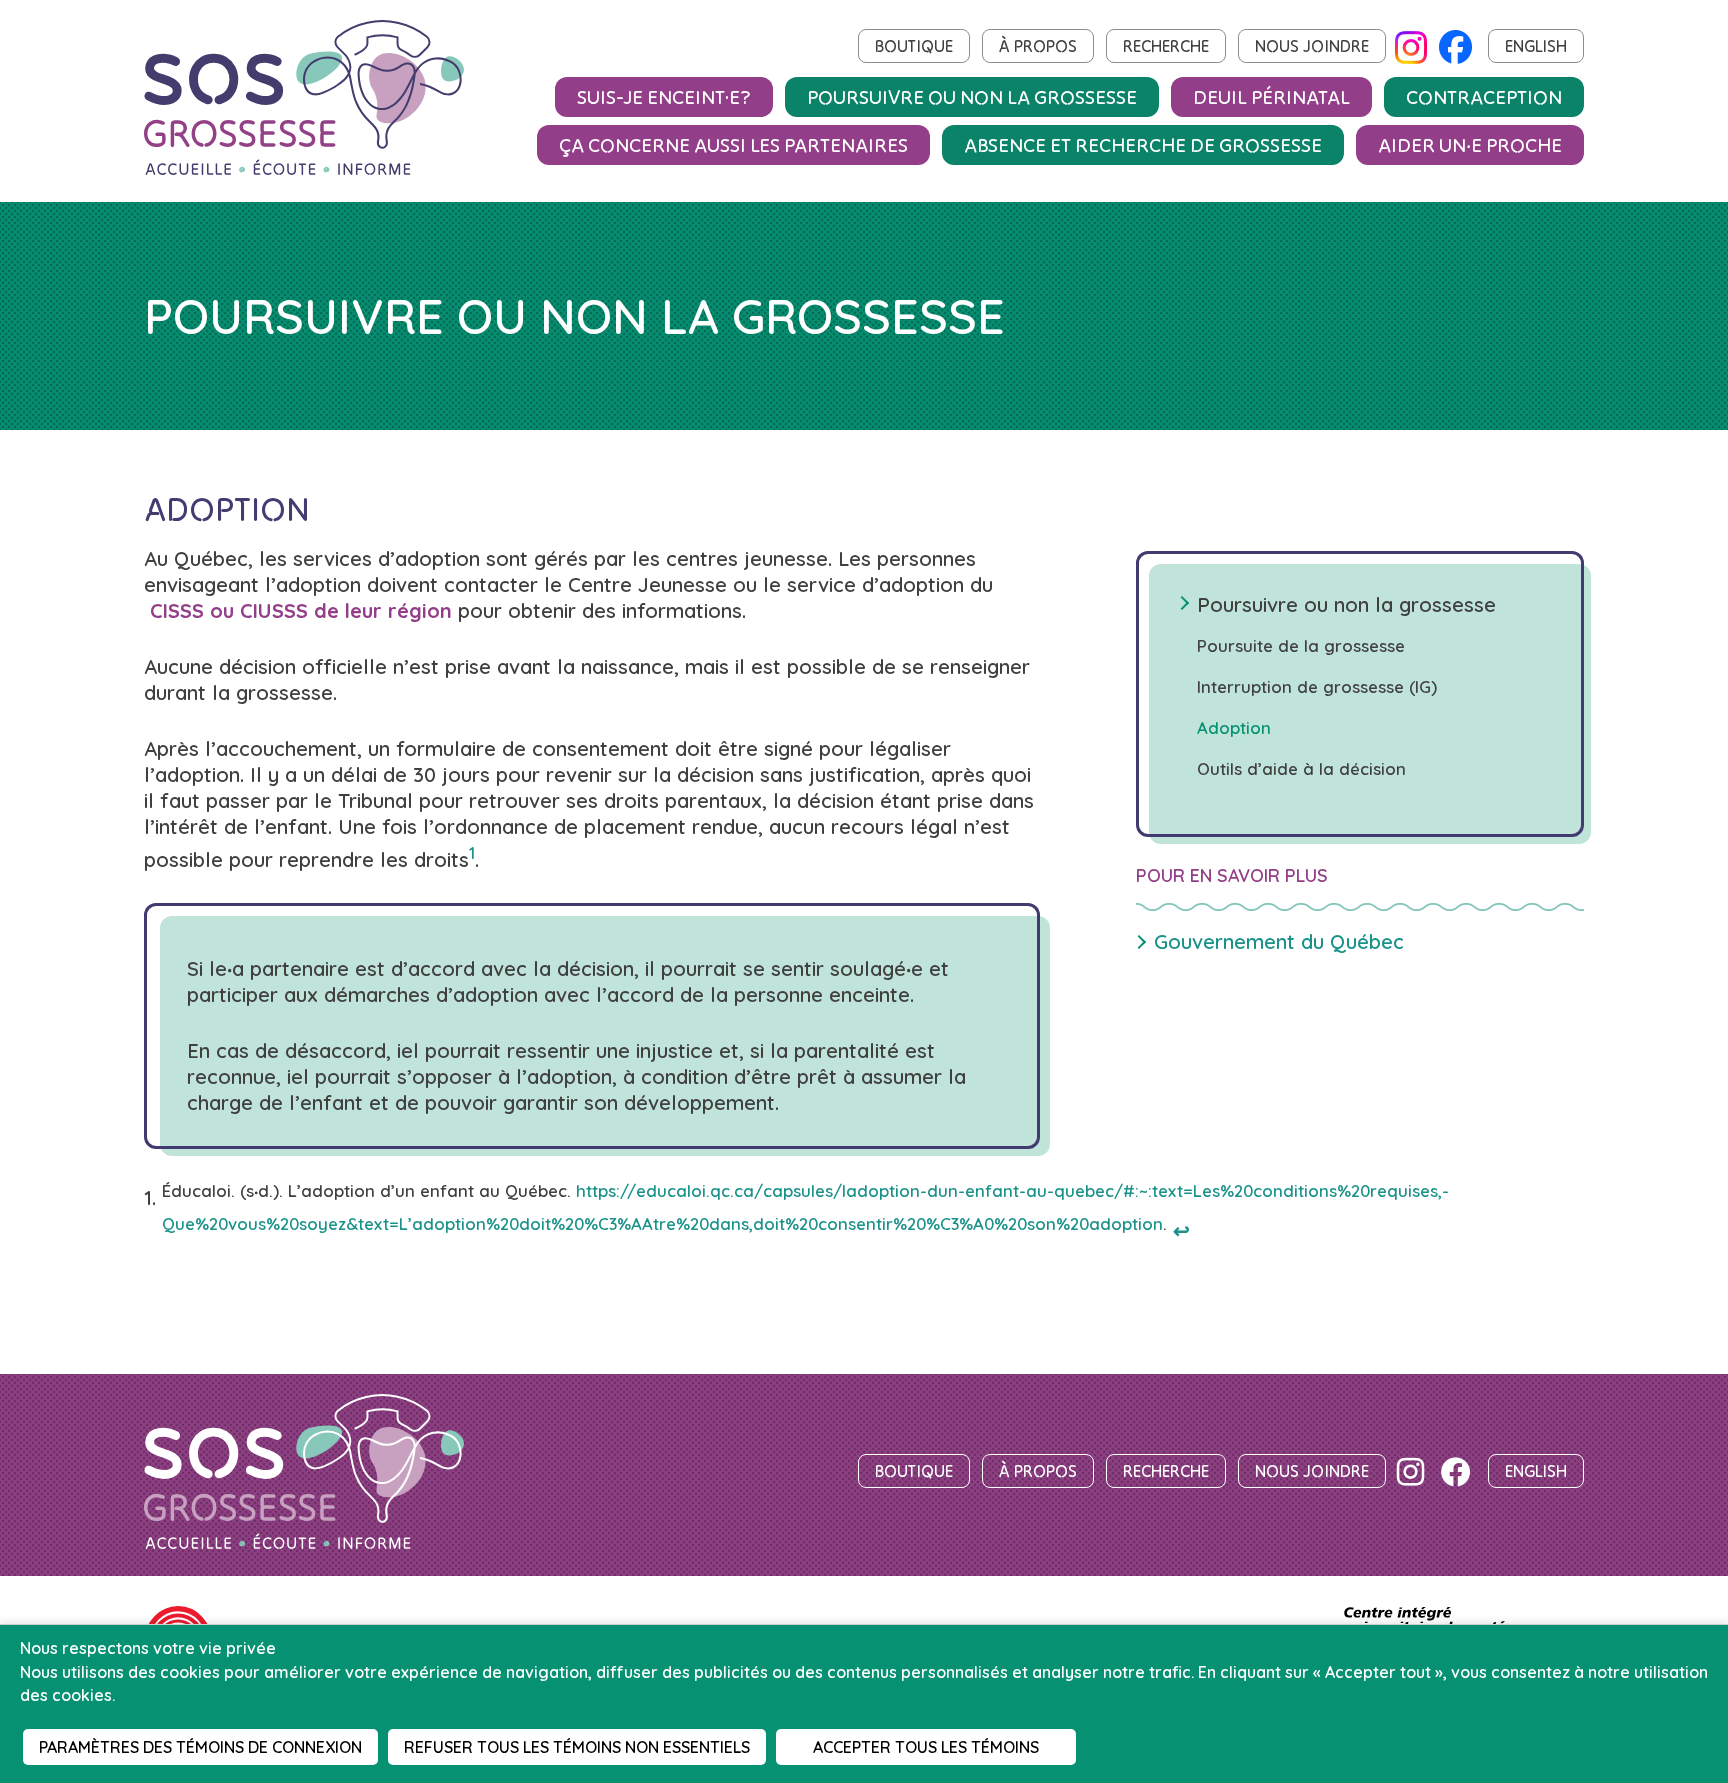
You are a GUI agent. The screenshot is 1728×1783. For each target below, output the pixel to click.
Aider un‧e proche (1470, 144)
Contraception (1484, 96)
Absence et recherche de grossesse (1143, 144)
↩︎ (1181, 1230)
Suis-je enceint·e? (664, 96)
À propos (1038, 46)
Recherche (1166, 46)
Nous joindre (1312, 46)
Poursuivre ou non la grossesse (972, 96)
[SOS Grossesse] (304, 1473)
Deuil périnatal (1271, 96)
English (1536, 46)
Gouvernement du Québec (1279, 941)
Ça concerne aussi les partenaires (733, 144)
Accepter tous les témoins (926, 1747)
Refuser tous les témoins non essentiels (577, 1747)
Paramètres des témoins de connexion (200, 1747)
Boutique (914, 46)
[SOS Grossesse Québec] (304, 99)
